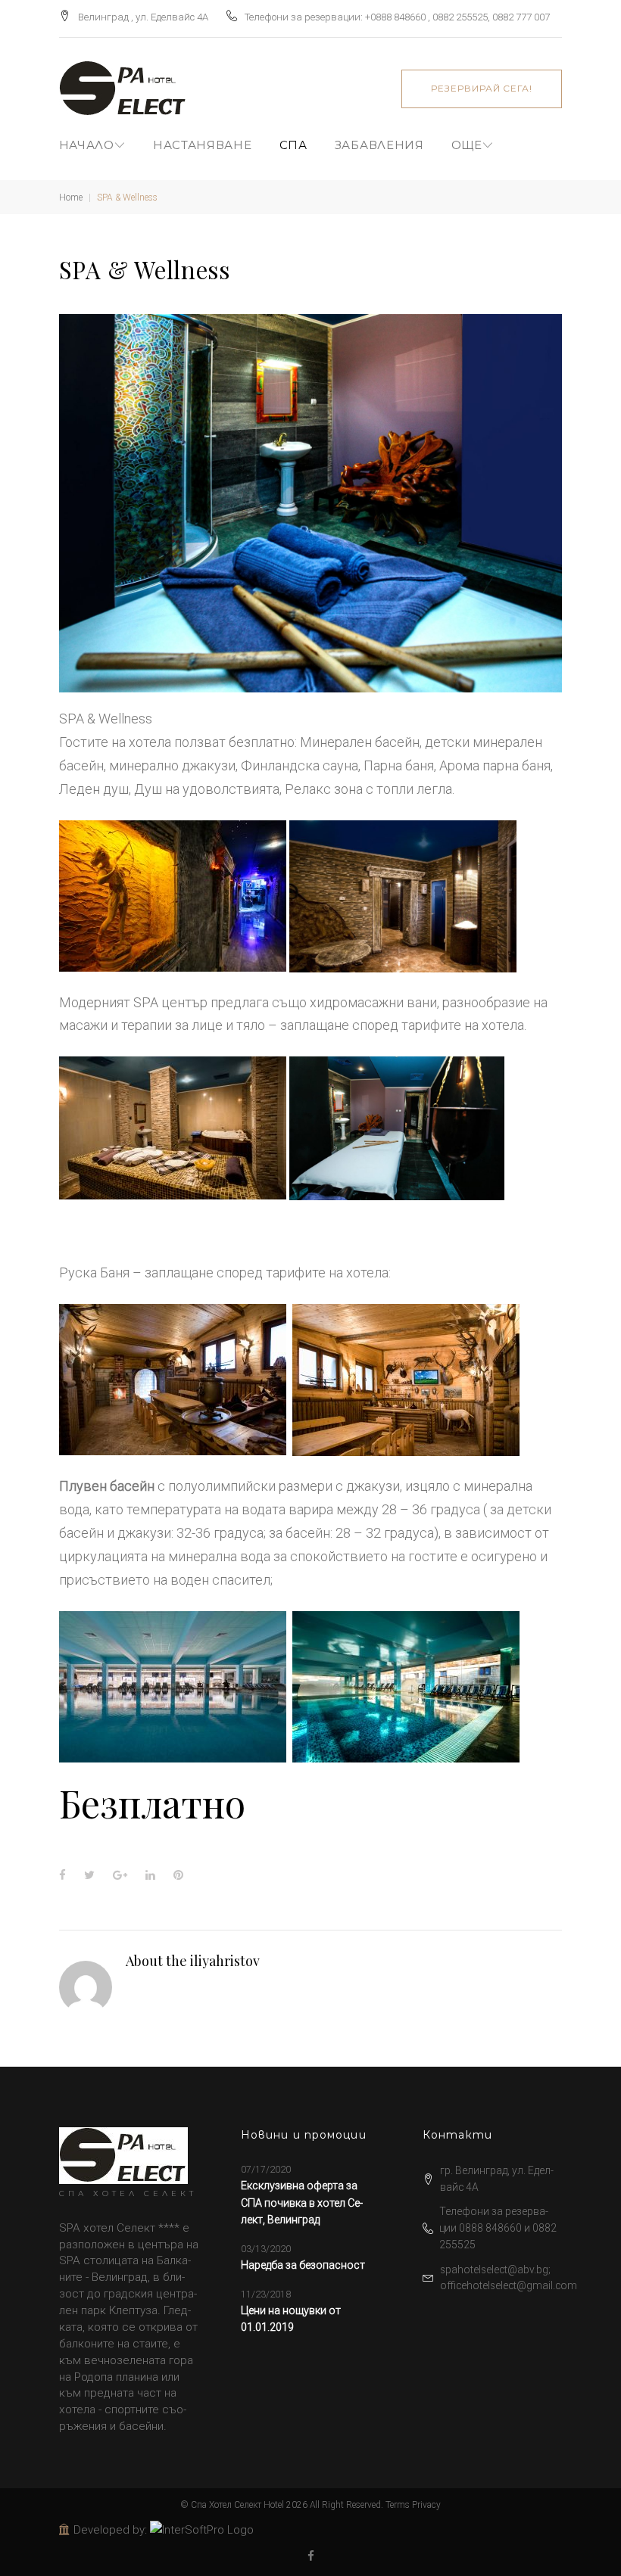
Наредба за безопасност (303, 2265)
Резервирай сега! (482, 88)
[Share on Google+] (120, 1875)
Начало (87, 145)
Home (71, 198)
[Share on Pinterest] (178, 1875)
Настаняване (203, 145)
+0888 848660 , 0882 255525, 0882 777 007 (457, 17)
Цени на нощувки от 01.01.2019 (291, 2319)
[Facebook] (311, 2557)
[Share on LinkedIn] (150, 1875)
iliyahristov (225, 1961)
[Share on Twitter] (89, 1875)
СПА (293, 145)
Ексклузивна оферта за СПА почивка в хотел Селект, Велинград (302, 2203)
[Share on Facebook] (62, 1875)
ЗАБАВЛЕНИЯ (379, 145)
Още (467, 145)
